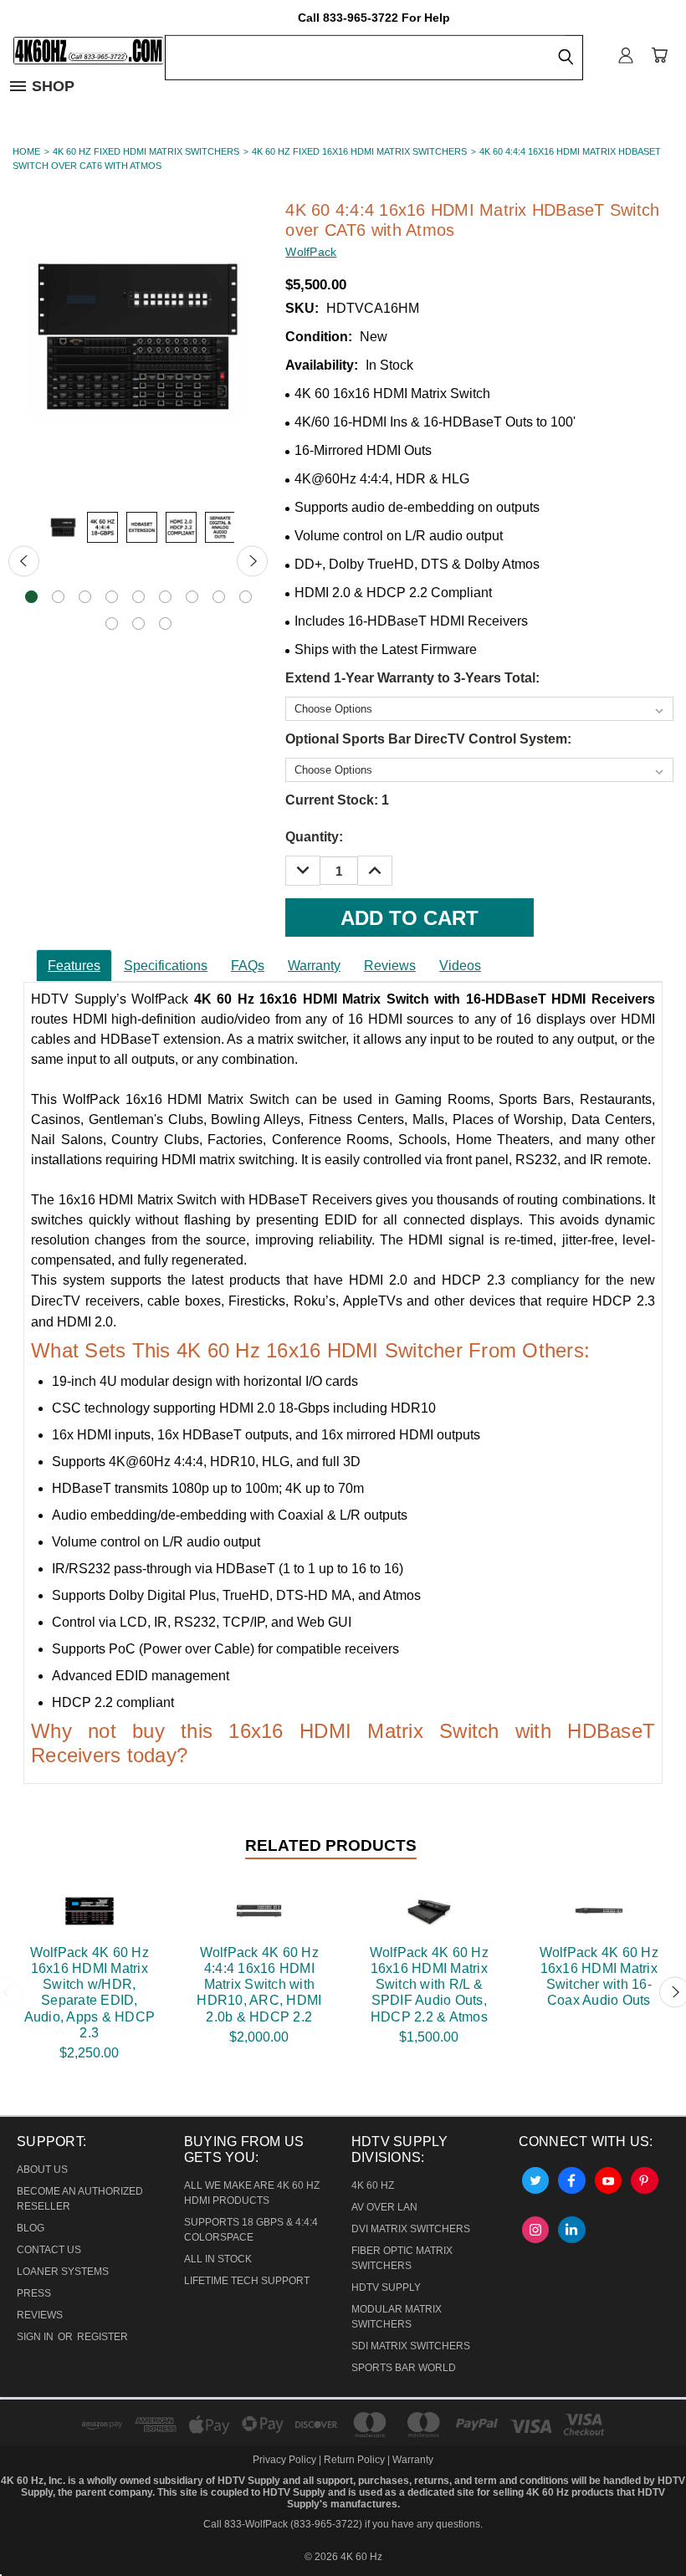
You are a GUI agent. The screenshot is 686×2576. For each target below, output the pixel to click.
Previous (24, 561)
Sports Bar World (404, 2368)
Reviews (390, 966)
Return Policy (354, 2460)
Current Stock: (337, 800)
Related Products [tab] (331, 1845)
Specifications (166, 966)
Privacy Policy (286, 2460)
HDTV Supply (386, 2287)
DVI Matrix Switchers (411, 2229)
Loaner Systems (63, 2272)
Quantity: (314, 837)
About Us (42, 2170)
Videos (460, 966)
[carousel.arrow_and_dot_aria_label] (58, 597)
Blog (31, 2228)
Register (102, 2337)
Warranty (314, 966)
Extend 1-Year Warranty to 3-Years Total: (412, 678)
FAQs (248, 966)
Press (34, 2293)
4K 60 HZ (373, 2185)
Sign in (36, 2337)
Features (74, 966)
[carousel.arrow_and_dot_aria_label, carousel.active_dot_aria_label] (31, 597)
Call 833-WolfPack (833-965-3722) (283, 2524)
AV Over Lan (384, 2207)
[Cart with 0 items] (659, 54)
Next (252, 561)
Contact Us (49, 2250)
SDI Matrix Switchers (411, 2346)
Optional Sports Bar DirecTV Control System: (428, 739)
